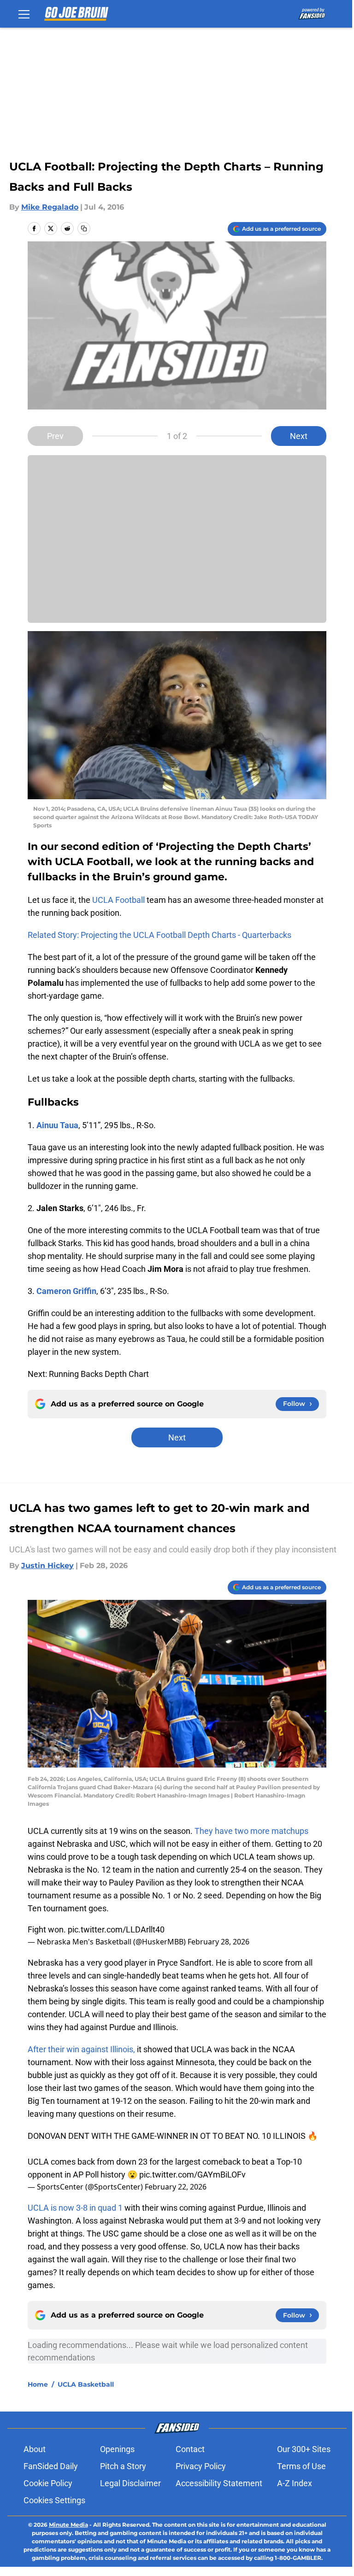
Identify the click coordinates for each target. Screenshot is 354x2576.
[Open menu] (24, 14)
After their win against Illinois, (81, 2049)
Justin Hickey (47, 1566)
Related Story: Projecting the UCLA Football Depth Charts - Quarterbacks (159, 935)
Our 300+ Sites (304, 2449)
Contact (190, 2449)
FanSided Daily (51, 2466)
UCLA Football (118, 900)
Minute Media (68, 2525)
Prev (55, 436)
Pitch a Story (123, 2466)
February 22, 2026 (176, 2187)
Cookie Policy (48, 2483)
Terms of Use (301, 2466)
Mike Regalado (50, 207)
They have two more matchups (251, 1831)
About (35, 2449)
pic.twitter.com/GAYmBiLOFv (192, 2175)
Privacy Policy (201, 2466)
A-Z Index (295, 2483)
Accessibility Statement (219, 2483)
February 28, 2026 (218, 1942)
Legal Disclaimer (130, 2483)
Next (299, 436)
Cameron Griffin (66, 1291)
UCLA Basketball (86, 2384)
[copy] (84, 228)
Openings (117, 2449)
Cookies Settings (54, 2500)
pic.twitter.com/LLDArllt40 (116, 1929)
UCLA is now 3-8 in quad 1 (75, 2208)
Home (38, 2384)
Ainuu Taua (57, 1125)
